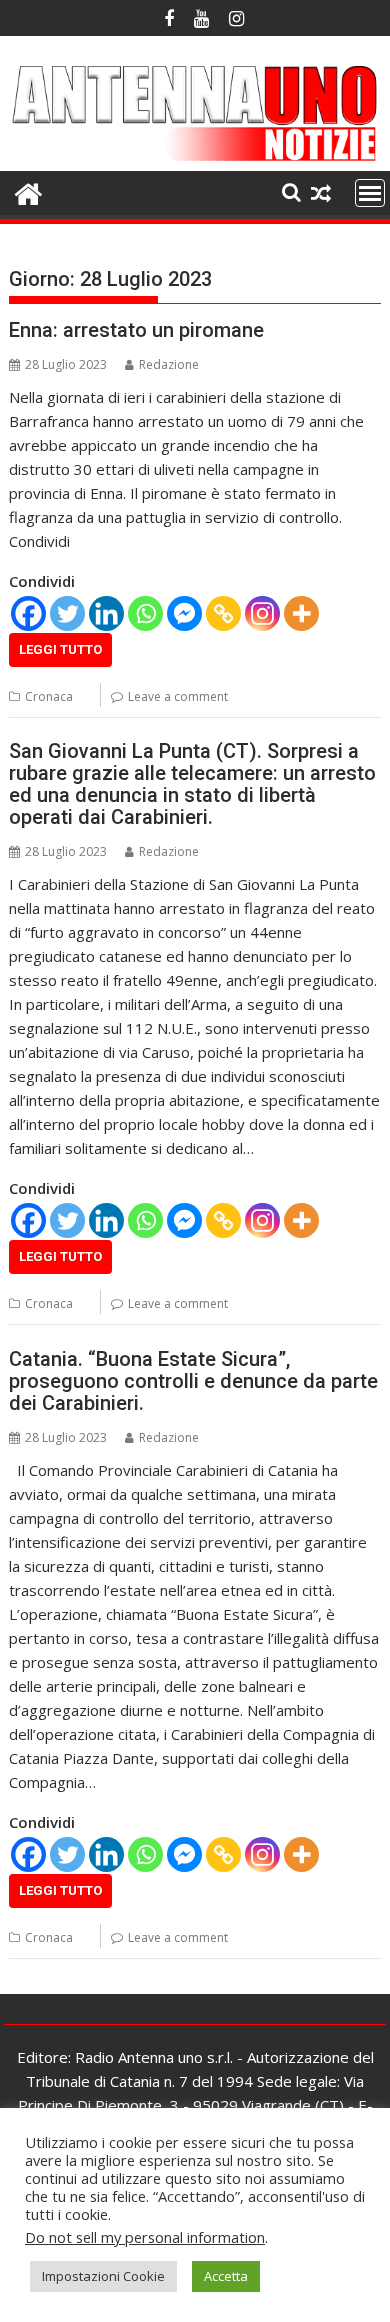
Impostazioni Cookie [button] (103, 2276)
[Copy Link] (223, 613)
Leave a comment (178, 696)
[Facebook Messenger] (184, 613)
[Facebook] (28, 613)
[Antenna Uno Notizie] (195, 159)
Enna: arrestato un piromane (136, 330)
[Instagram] (262, 613)
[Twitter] (67, 613)
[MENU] (370, 193)
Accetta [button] (226, 2276)
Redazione (169, 364)
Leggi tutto (60, 649)
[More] (301, 613)
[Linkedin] (106, 613)
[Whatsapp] (145, 613)
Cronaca (49, 696)
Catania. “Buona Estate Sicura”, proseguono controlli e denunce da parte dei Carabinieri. (193, 1381)
